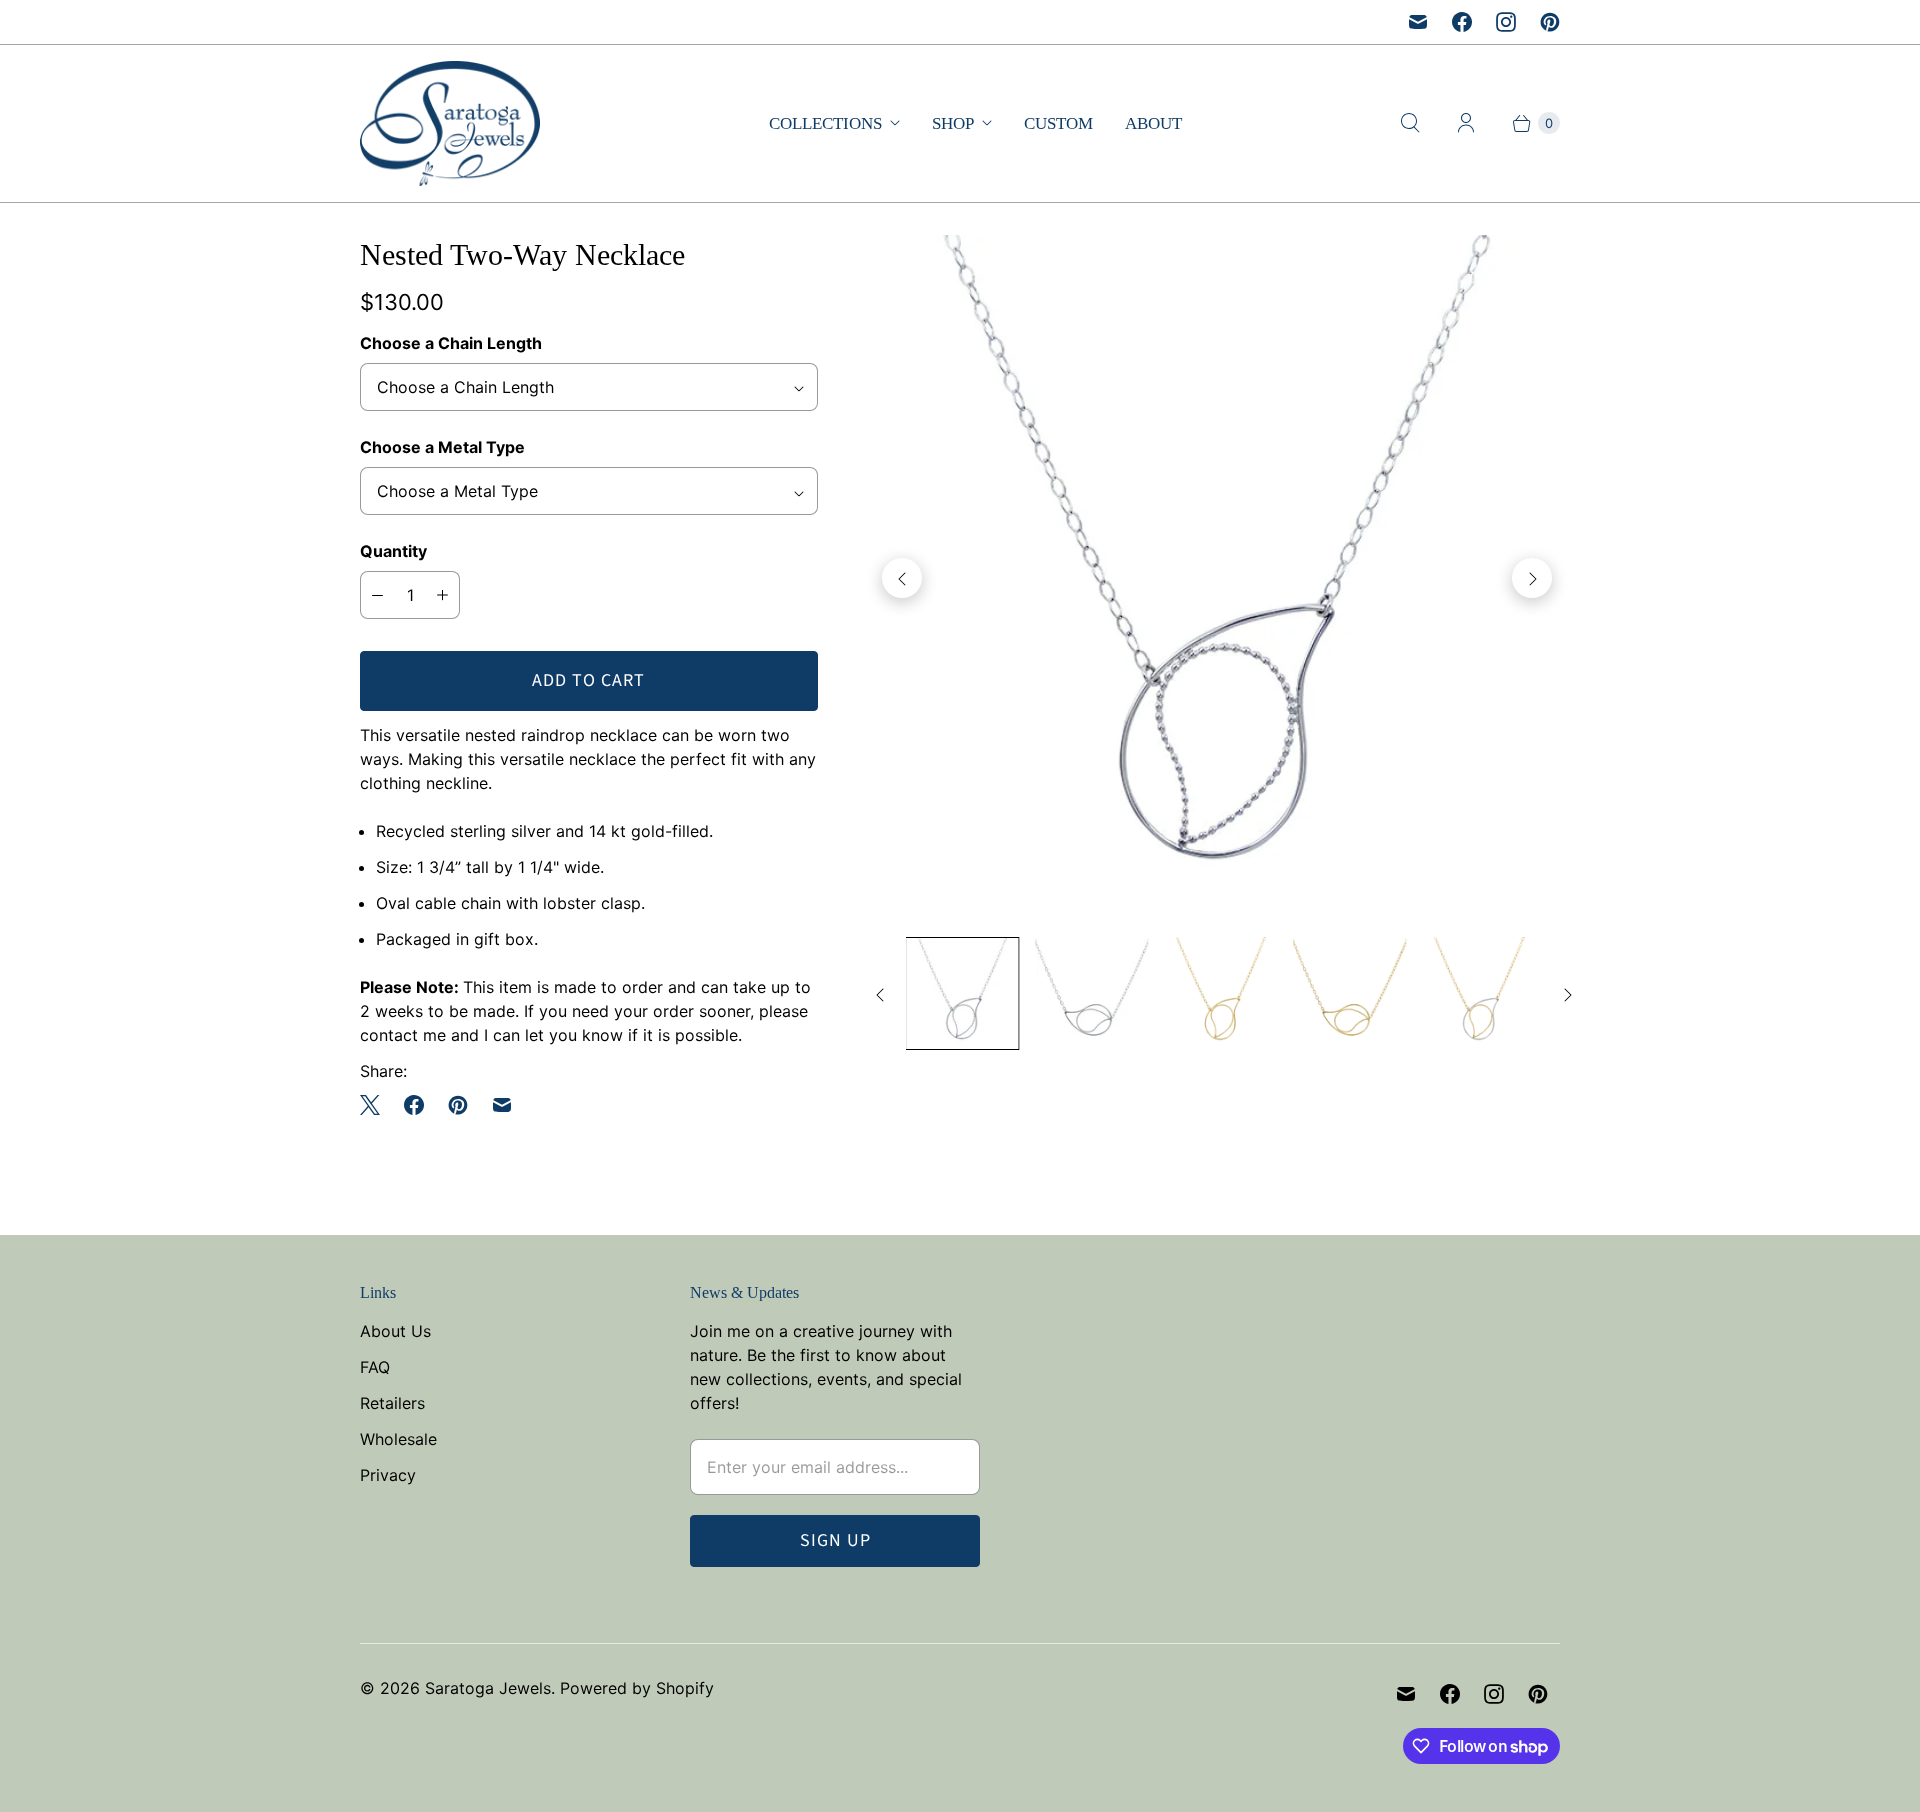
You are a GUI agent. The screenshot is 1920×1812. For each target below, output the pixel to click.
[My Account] (1466, 123)
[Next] (1532, 578)
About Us (395, 1331)
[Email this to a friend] (502, 1105)
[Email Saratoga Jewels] (1418, 22)
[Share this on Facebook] (414, 1105)
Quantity (393, 551)
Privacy (388, 1475)
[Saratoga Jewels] (450, 123)
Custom (1058, 123)
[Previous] (902, 578)
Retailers (392, 1403)
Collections (825, 123)
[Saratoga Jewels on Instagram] (1506, 22)
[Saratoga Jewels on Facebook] (1462, 22)
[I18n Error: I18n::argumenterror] (962, 993)
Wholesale (398, 1439)
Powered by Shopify (637, 1688)
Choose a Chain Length (451, 343)
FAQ (375, 1367)
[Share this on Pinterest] (458, 1105)
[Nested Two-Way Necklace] (1217, 578)
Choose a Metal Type (442, 447)
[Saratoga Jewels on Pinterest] (1550, 22)
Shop (953, 123)
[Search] (1410, 123)
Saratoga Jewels (488, 1688)
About (1153, 123)
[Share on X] (376, 1105)
